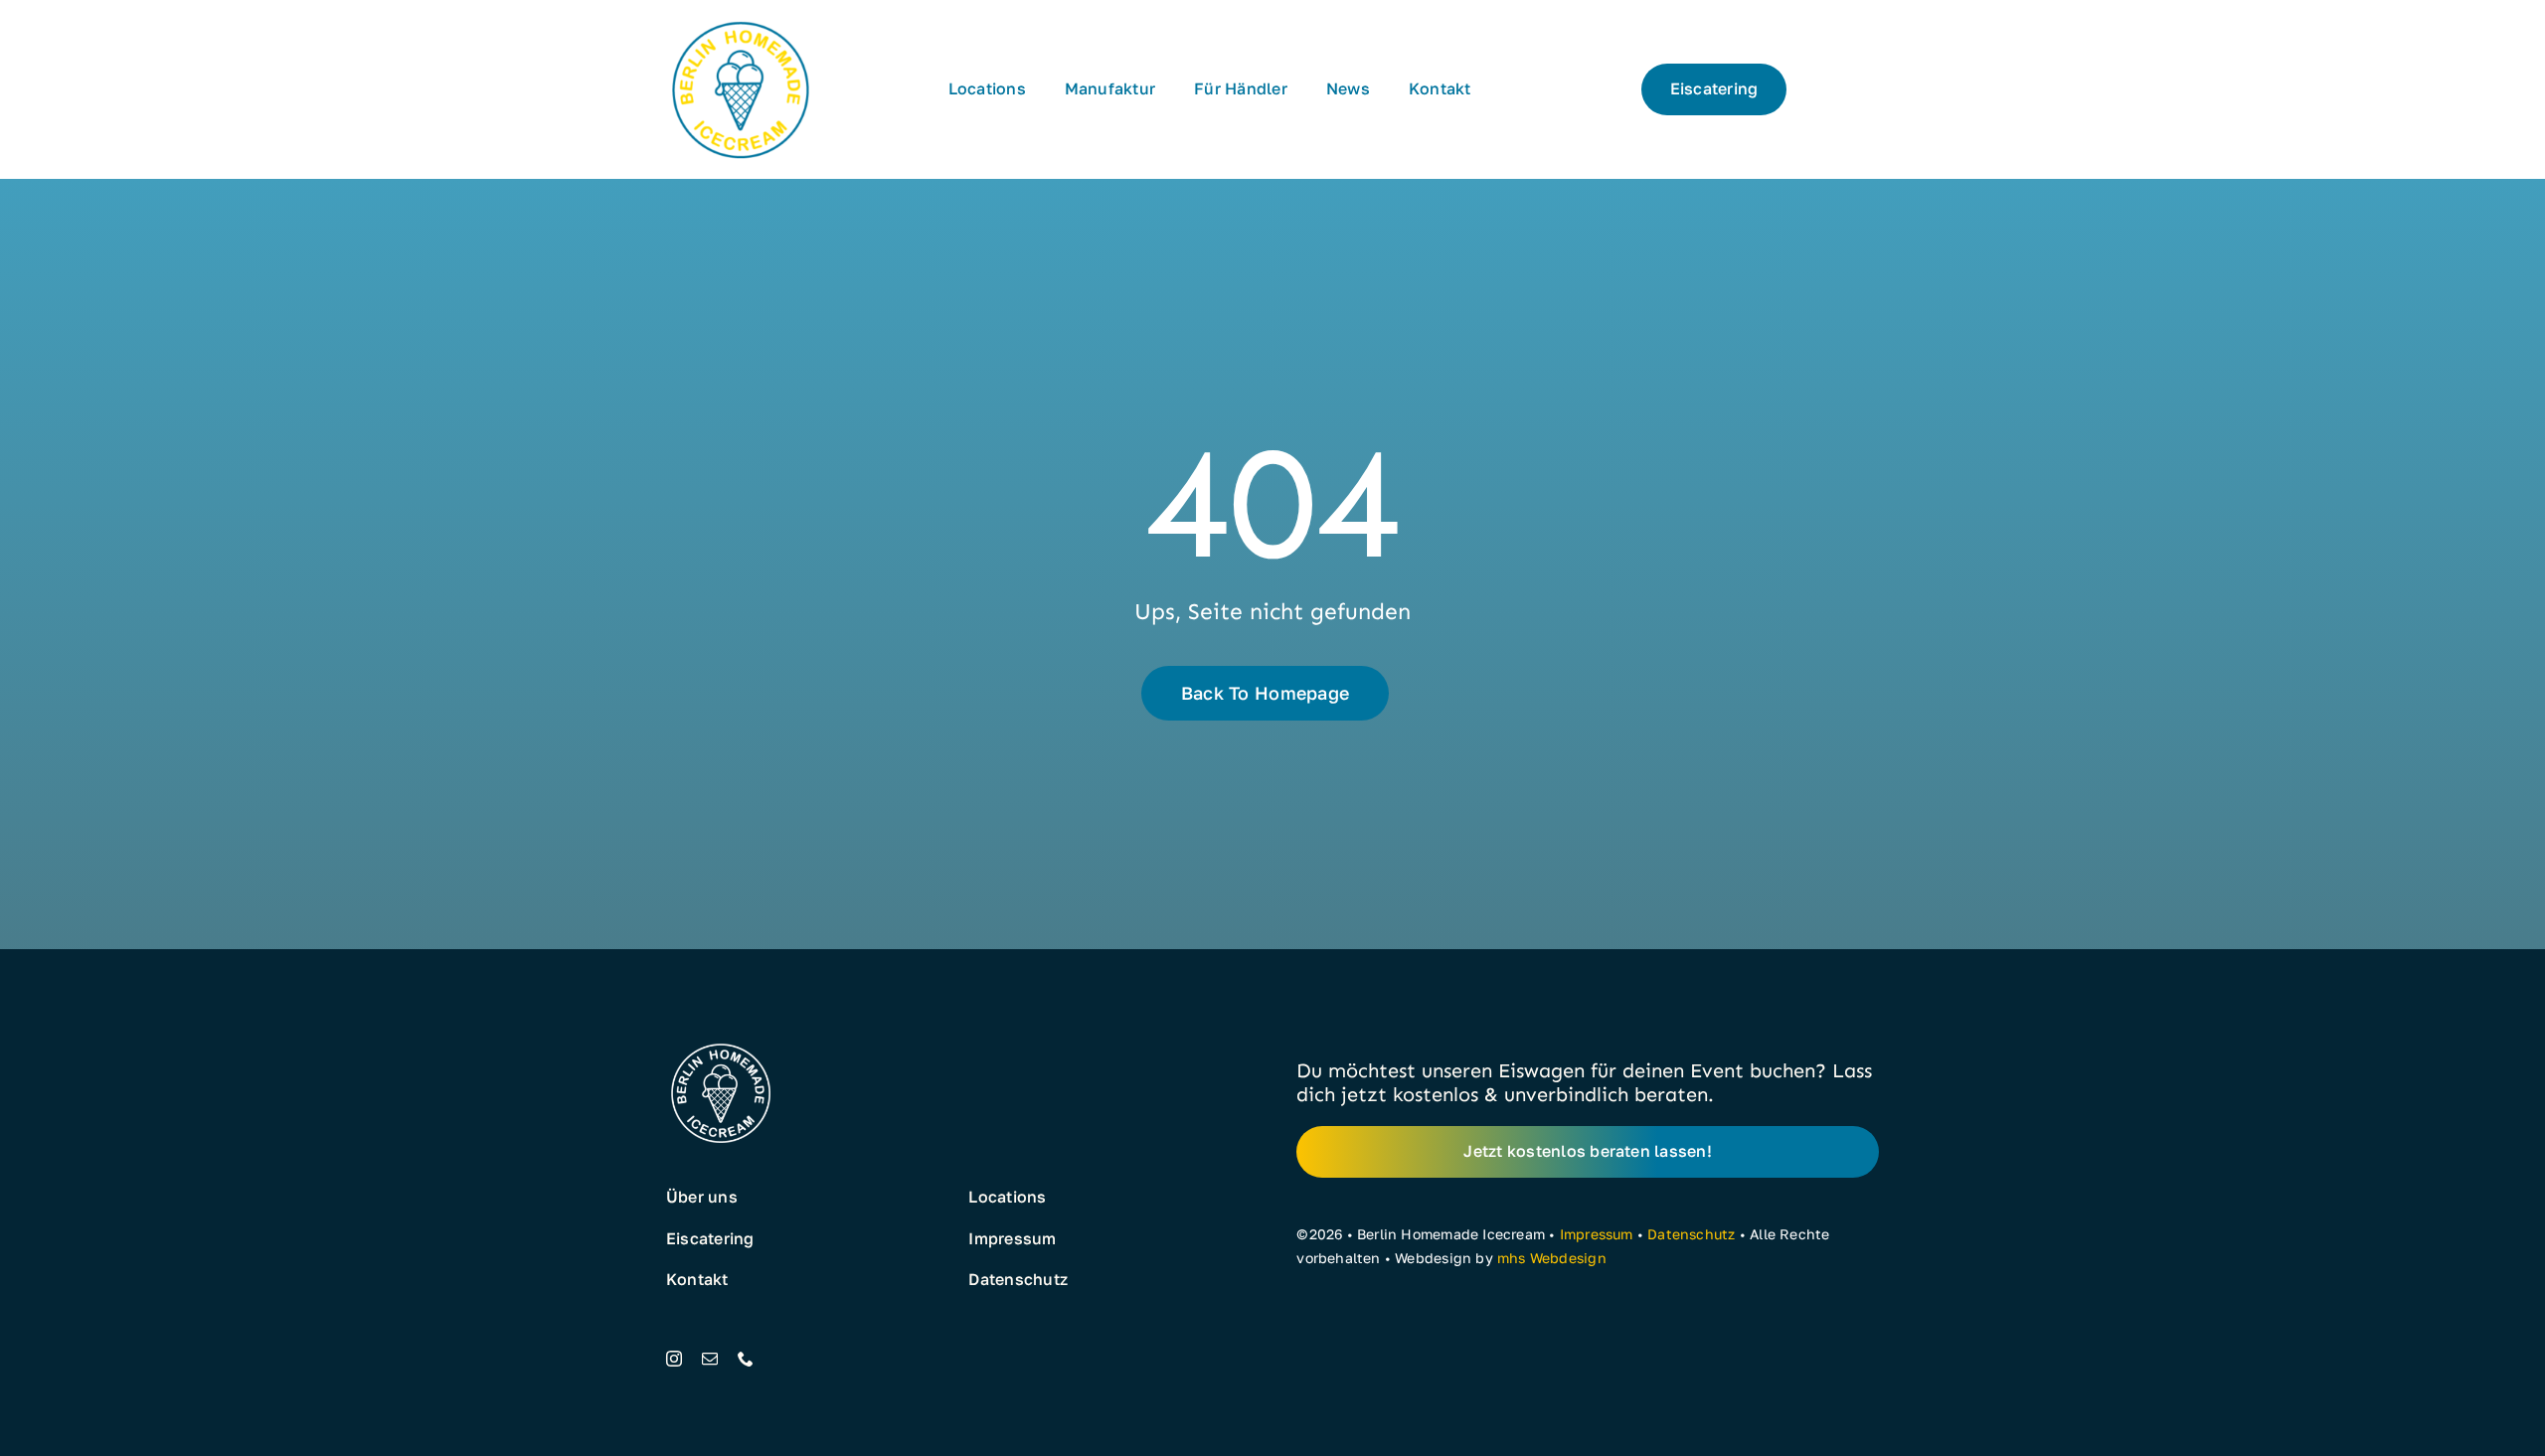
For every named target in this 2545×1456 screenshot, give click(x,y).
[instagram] (674, 1359)
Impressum (1597, 1234)
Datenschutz (1691, 1234)
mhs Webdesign (1552, 1258)
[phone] (746, 1359)
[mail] (710, 1359)
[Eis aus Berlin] (741, 22)
